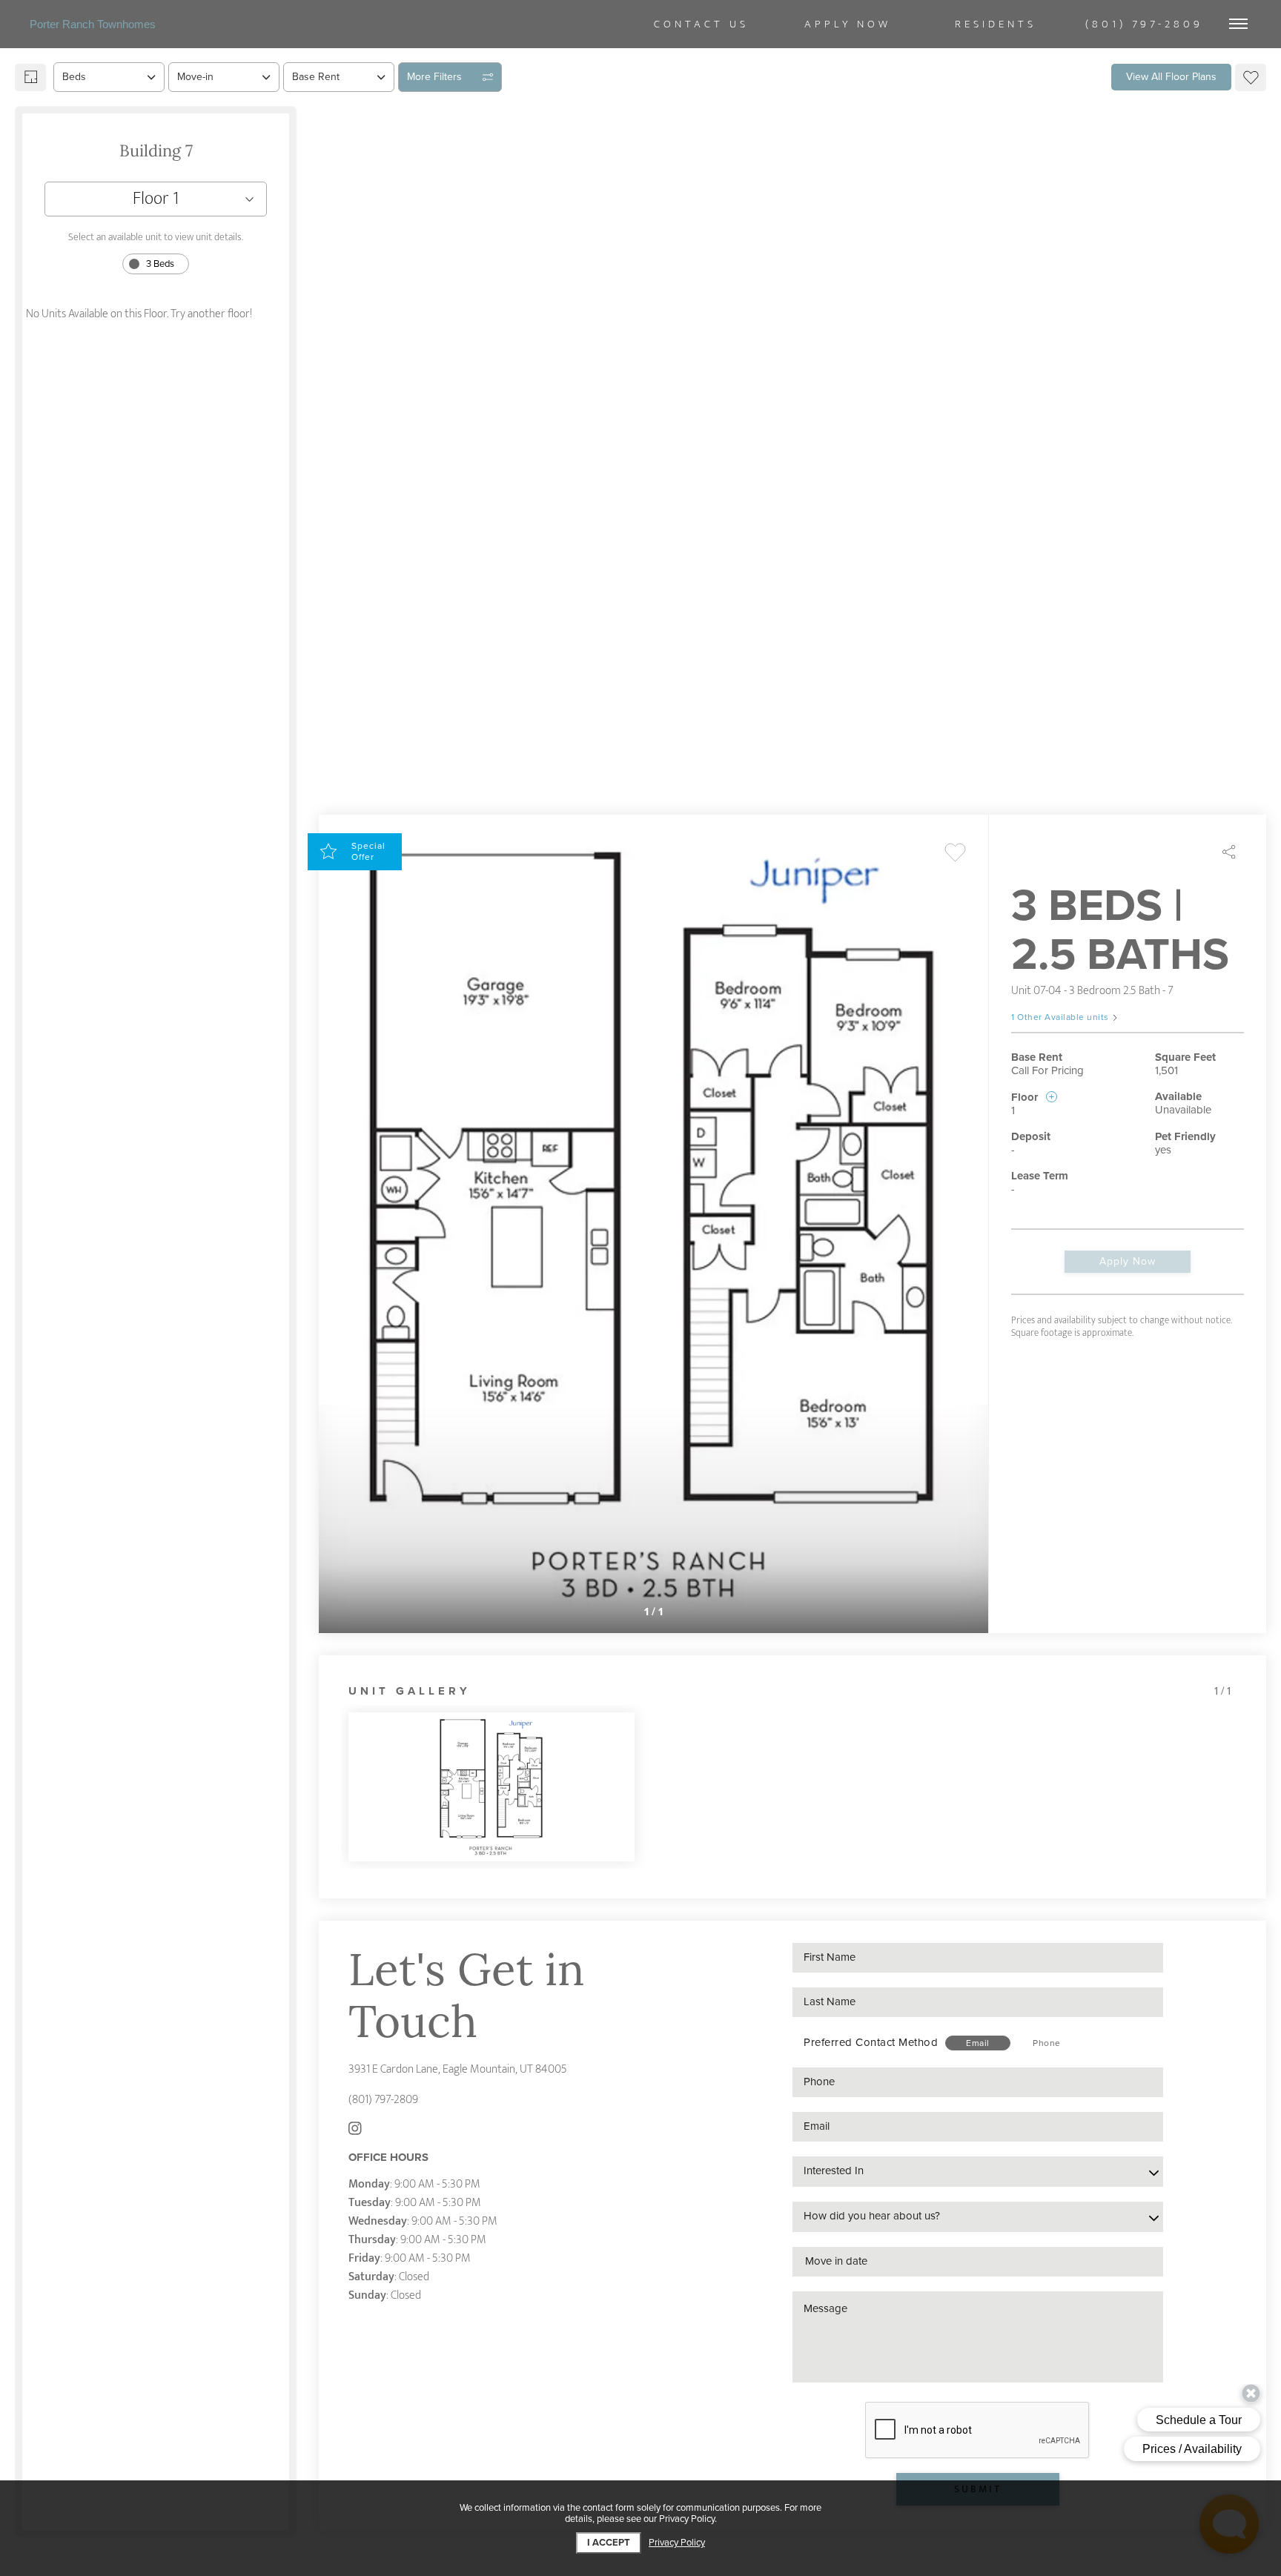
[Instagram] (355, 2130)
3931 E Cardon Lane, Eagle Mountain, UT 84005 (458, 2069)
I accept (609, 2543)
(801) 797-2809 (383, 2100)
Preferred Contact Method (871, 2042)
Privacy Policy (677, 2543)
